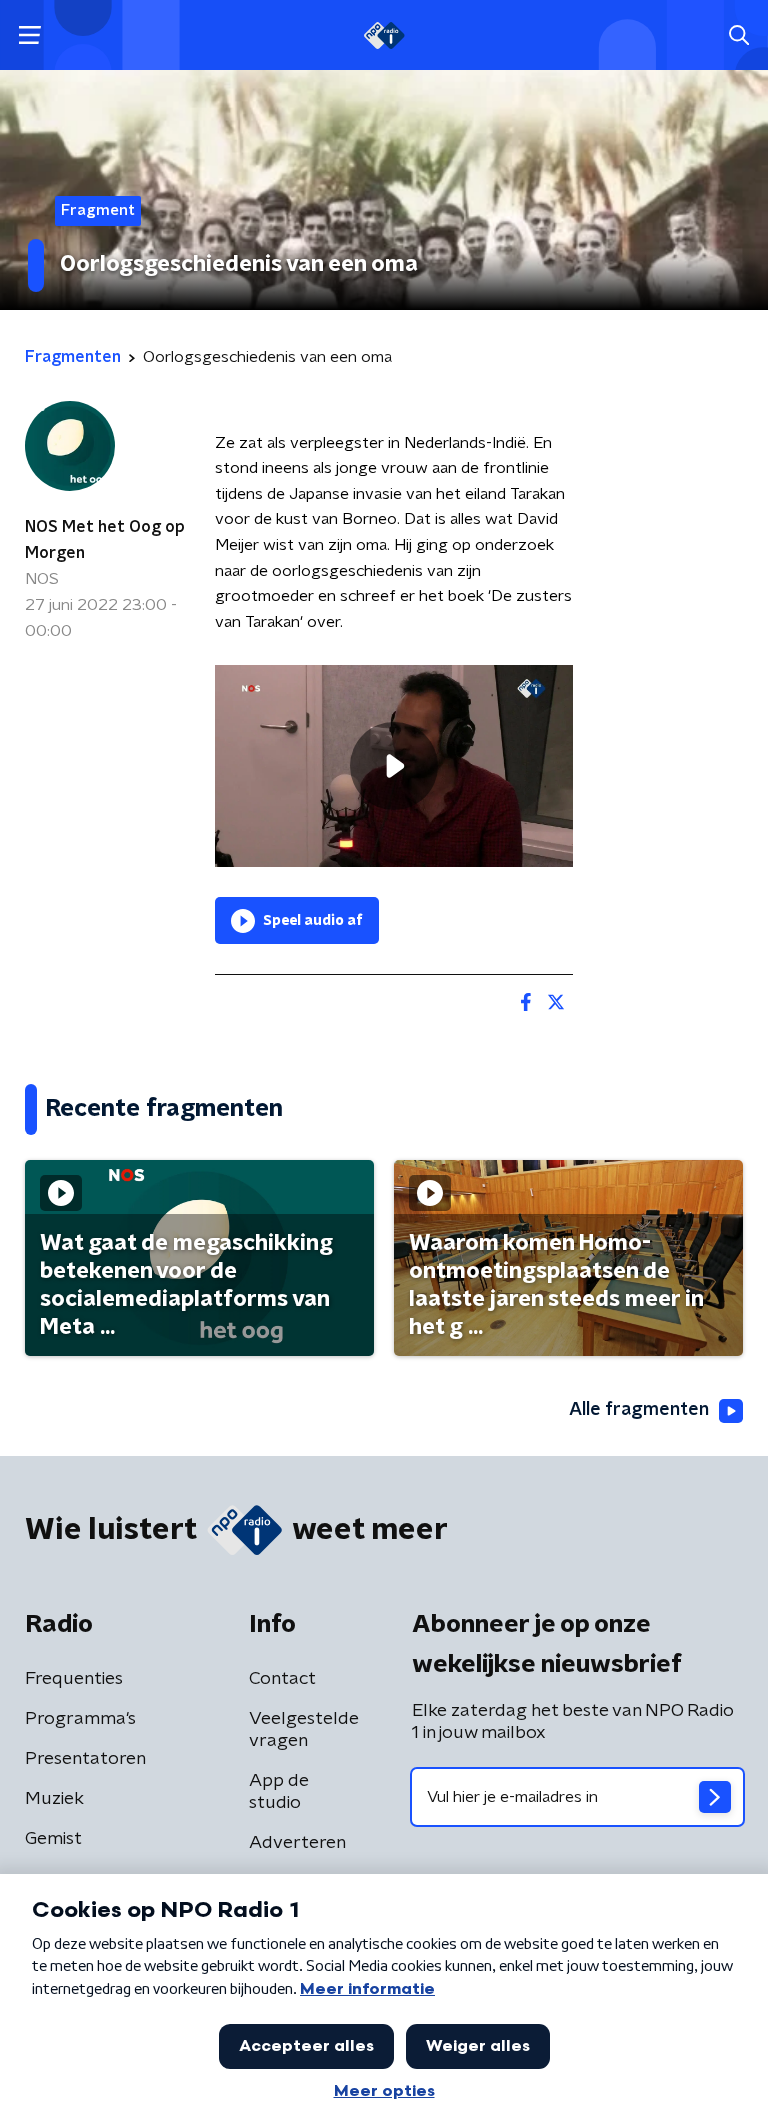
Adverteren (297, 1843)
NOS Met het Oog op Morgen (105, 540)
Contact (282, 1679)
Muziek (54, 1799)
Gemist (53, 1839)
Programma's (80, 1719)
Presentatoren (85, 1759)
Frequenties (74, 1679)
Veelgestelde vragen (304, 1730)
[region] (394, 765)
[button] (29, 35)
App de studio (279, 1792)
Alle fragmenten (639, 1410)
